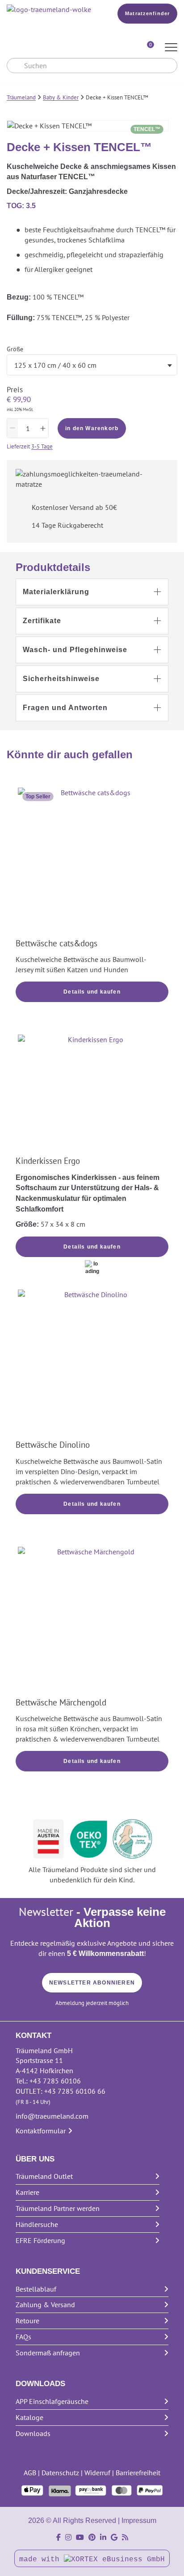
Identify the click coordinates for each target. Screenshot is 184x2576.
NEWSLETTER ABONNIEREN (92, 1983)
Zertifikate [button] (42, 621)
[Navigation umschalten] (171, 48)
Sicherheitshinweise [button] (61, 679)
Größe (15, 349)
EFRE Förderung (40, 2240)
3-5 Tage (42, 446)
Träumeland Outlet (44, 2176)
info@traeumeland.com (52, 2116)
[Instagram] (68, 2537)
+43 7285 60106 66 (75, 2091)
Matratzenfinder (147, 13)
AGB (30, 2473)
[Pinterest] (92, 2537)
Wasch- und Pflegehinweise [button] (75, 650)
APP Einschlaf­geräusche (52, 2401)
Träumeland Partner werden (58, 2208)
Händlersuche (37, 2224)
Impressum (139, 2521)
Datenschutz (60, 2473)
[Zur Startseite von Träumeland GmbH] (50, 10)
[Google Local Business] (114, 2537)
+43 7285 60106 (55, 2081)
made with (42, 2560)
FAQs (23, 2337)
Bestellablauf (36, 2289)
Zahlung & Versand (45, 2305)
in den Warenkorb (92, 428)
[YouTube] (80, 2537)
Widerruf (97, 2473)
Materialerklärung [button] (56, 592)
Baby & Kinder (61, 97)
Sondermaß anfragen (48, 2353)
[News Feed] (125, 2537)
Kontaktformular (41, 2131)
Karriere (27, 2192)
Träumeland (21, 97)
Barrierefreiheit (138, 2473)
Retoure (27, 2321)
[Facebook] (59, 2537)
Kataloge (29, 2417)
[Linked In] (103, 2537)
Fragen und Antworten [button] (65, 708)
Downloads (33, 2433)
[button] (92, 592)
